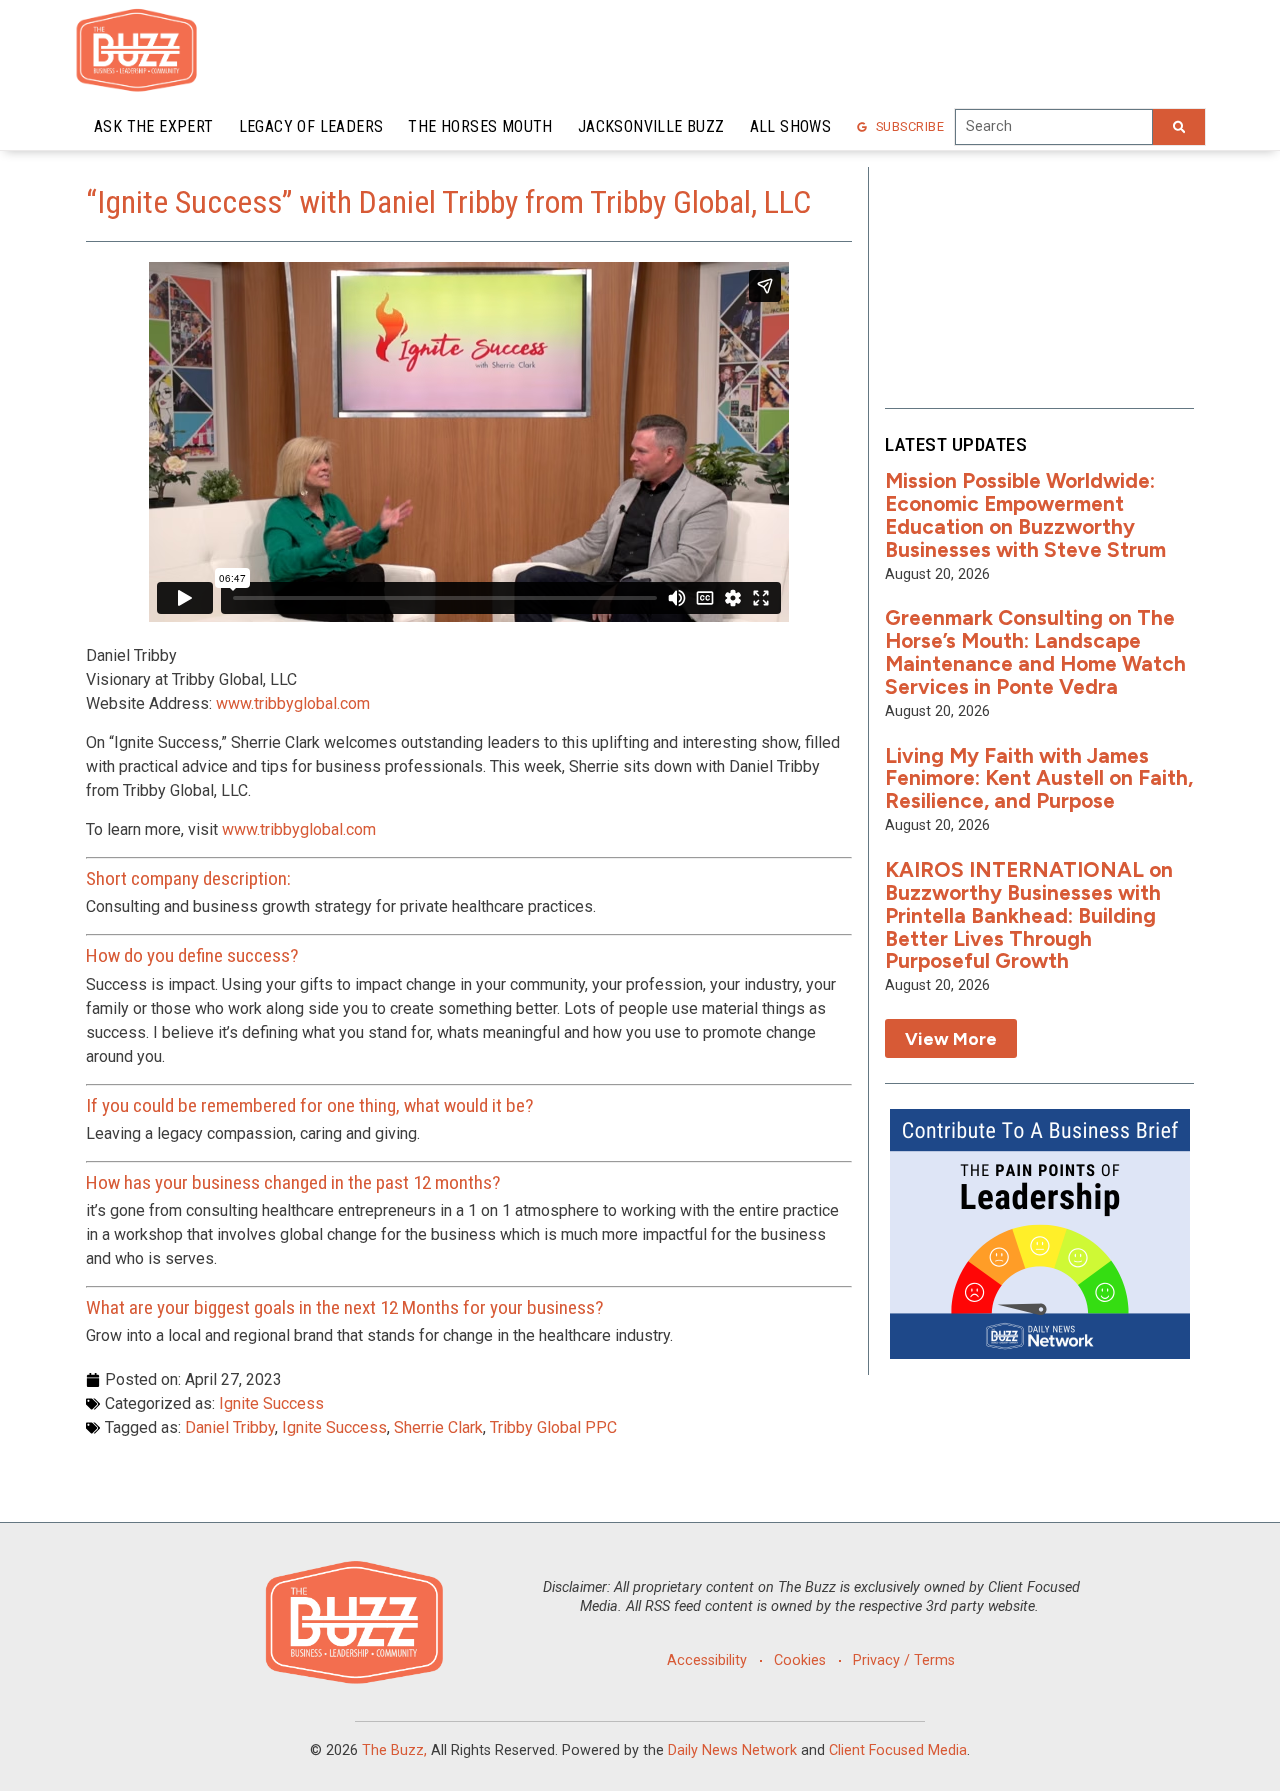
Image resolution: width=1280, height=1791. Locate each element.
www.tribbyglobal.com (293, 703)
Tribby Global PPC (553, 1427)
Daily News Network (732, 1750)
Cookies (800, 1660)
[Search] (1179, 127)
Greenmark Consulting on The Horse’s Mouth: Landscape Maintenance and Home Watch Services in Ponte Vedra (1035, 652)
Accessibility (707, 1660)
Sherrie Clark (438, 1427)
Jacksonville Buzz (651, 126)
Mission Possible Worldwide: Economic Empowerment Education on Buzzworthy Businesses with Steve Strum (1025, 515)
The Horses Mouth (480, 126)
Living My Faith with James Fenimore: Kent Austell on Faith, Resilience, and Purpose (1039, 778)
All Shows (791, 126)
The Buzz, (394, 1750)
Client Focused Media (898, 1750)
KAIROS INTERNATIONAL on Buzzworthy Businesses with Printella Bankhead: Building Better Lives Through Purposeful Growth (1029, 915)
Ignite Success (271, 1403)
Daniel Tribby (230, 1427)
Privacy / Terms (904, 1660)
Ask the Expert (154, 126)
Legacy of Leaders (311, 126)
